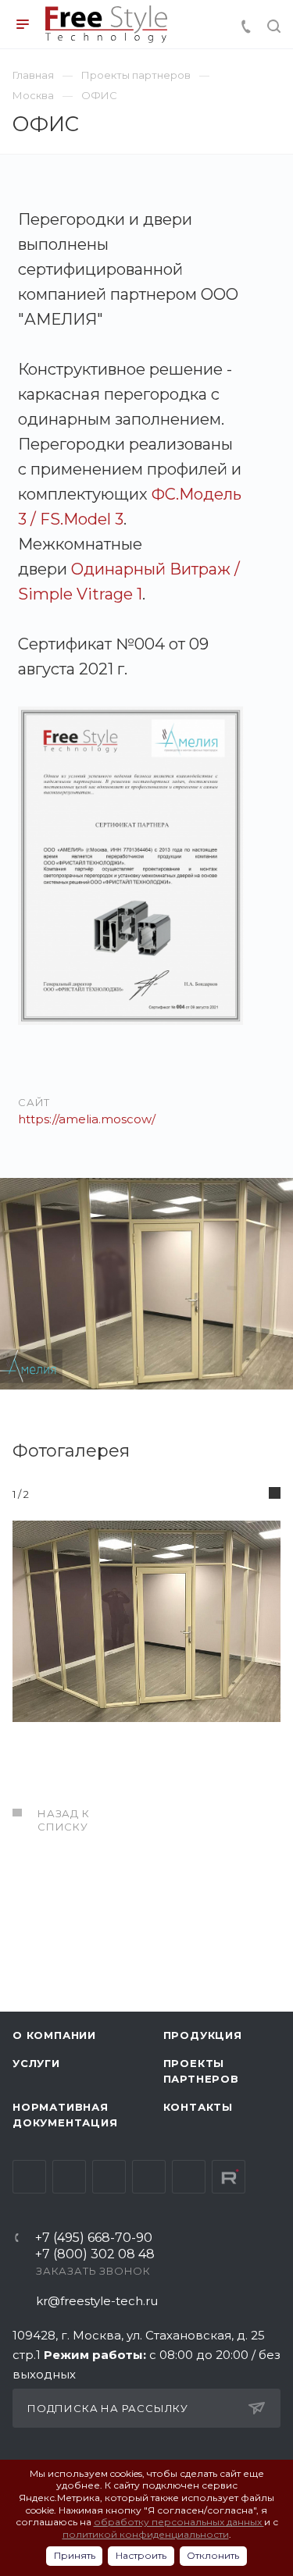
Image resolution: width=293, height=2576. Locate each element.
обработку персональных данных (179, 2522)
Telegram (69, 2177)
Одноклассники (149, 2177)
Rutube (229, 2177)
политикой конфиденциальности (146, 2534)
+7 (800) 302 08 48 (95, 2255)
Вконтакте (29, 2177)
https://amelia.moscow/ (87, 1119)
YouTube (109, 2177)
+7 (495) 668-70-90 (94, 2238)
